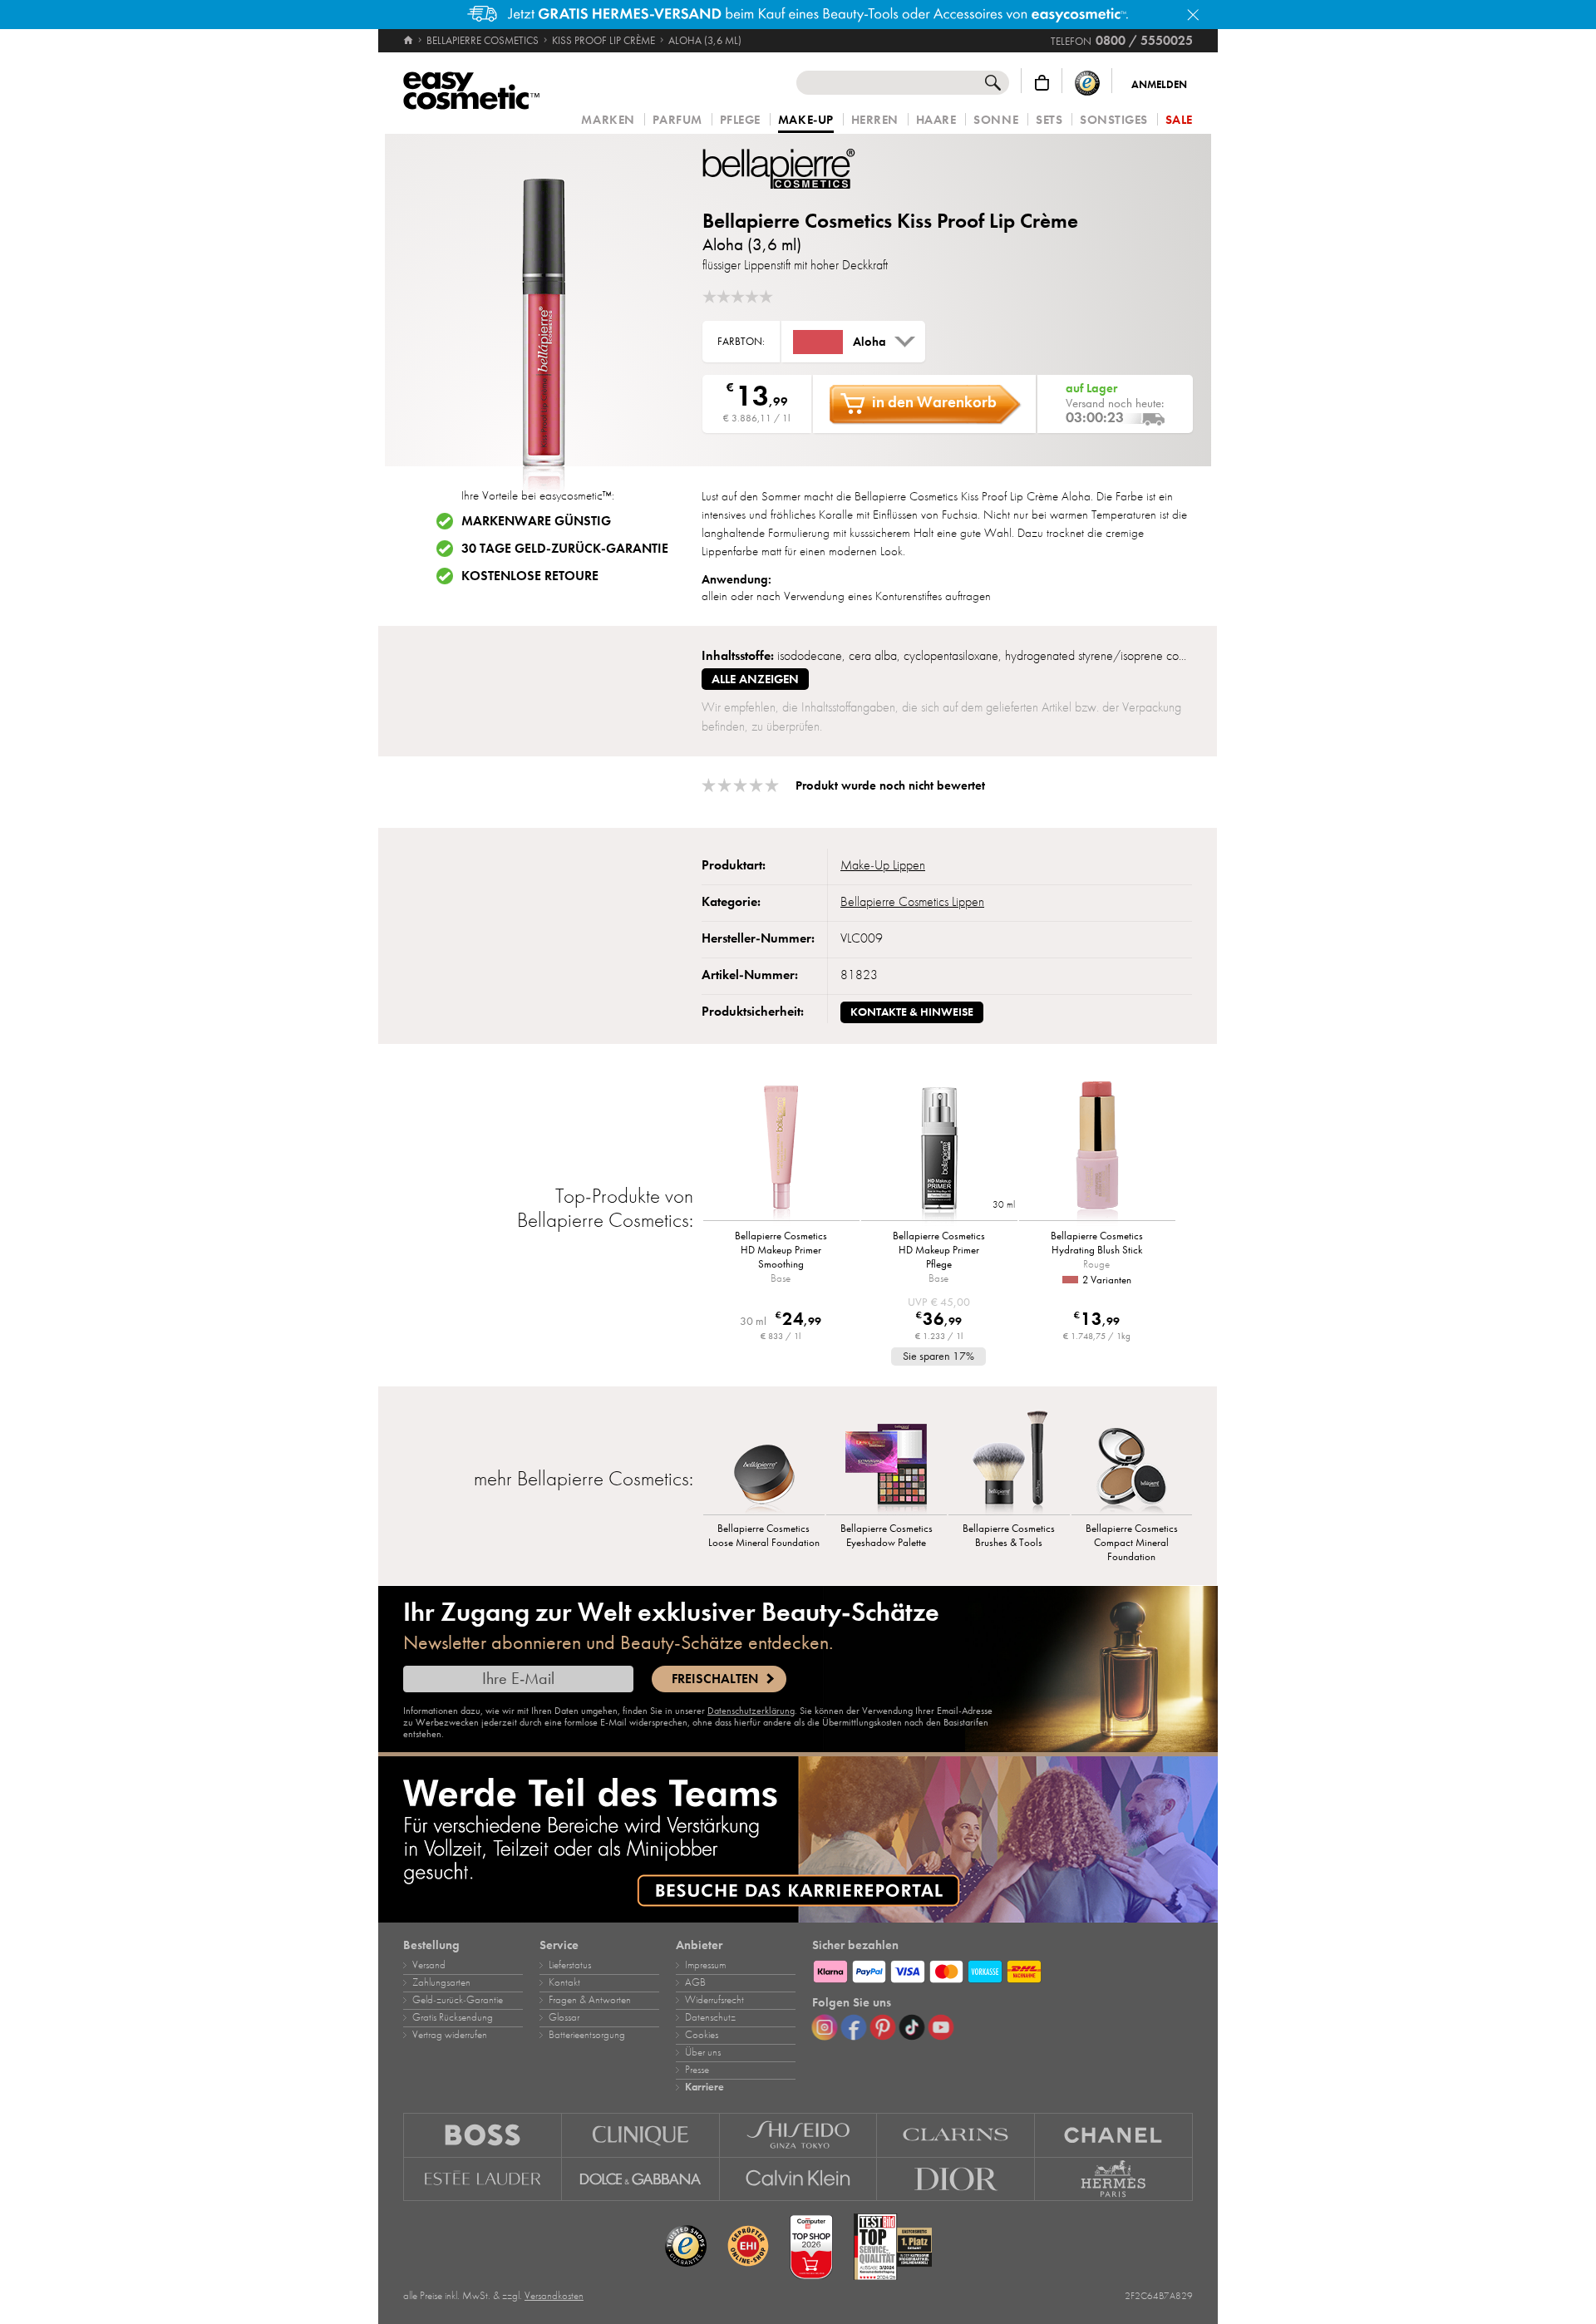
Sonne (996, 120)
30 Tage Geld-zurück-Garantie (565, 549)
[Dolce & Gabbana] (641, 2179)
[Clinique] (641, 2135)
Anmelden (1159, 85)
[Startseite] (409, 41)
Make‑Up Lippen (883, 865)
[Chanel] (1114, 2135)
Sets (1049, 120)
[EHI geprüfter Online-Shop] (748, 2247)
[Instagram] (825, 2027)
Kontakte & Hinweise (912, 1012)
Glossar (564, 2017)
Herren (875, 120)
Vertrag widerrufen (450, 2035)
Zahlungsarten (441, 1982)
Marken (608, 120)
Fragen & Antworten (590, 2000)
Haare (936, 120)
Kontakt (564, 1982)
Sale (1179, 120)
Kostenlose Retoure (530, 576)
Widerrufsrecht (714, 2000)
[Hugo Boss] (483, 2135)
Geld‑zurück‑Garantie (458, 2000)
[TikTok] (912, 2027)
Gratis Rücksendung (453, 2017)
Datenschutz (710, 2017)
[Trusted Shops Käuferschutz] (1087, 83)
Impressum (705, 1965)
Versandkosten (554, 2296)
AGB (695, 1982)
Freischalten (715, 1679)
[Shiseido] (799, 2135)
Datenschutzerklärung (751, 1711)
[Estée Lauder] (483, 2179)
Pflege (740, 120)
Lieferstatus (570, 1965)
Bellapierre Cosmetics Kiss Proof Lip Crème (890, 221)
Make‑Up (806, 121)
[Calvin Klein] (799, 2179)
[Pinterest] (883, 2027)
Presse (697, 2070)
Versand (429, 1965)
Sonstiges (1114, 120)
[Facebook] (854, 2027)
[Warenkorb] (1042, 83)
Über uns (703, 2052)
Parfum (677, 120)
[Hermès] (1114, 2179)
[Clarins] (956, 2135)
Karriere (704, 2087)
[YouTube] (941, 2027)
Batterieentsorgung (587, 2035)
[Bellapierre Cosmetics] (802, 169)
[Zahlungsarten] (1002, 1969)
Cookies (702, 2035)
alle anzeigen (755, 679)
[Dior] (956, 2179)
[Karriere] (798, 1839)
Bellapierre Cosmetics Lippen (912, 902)
